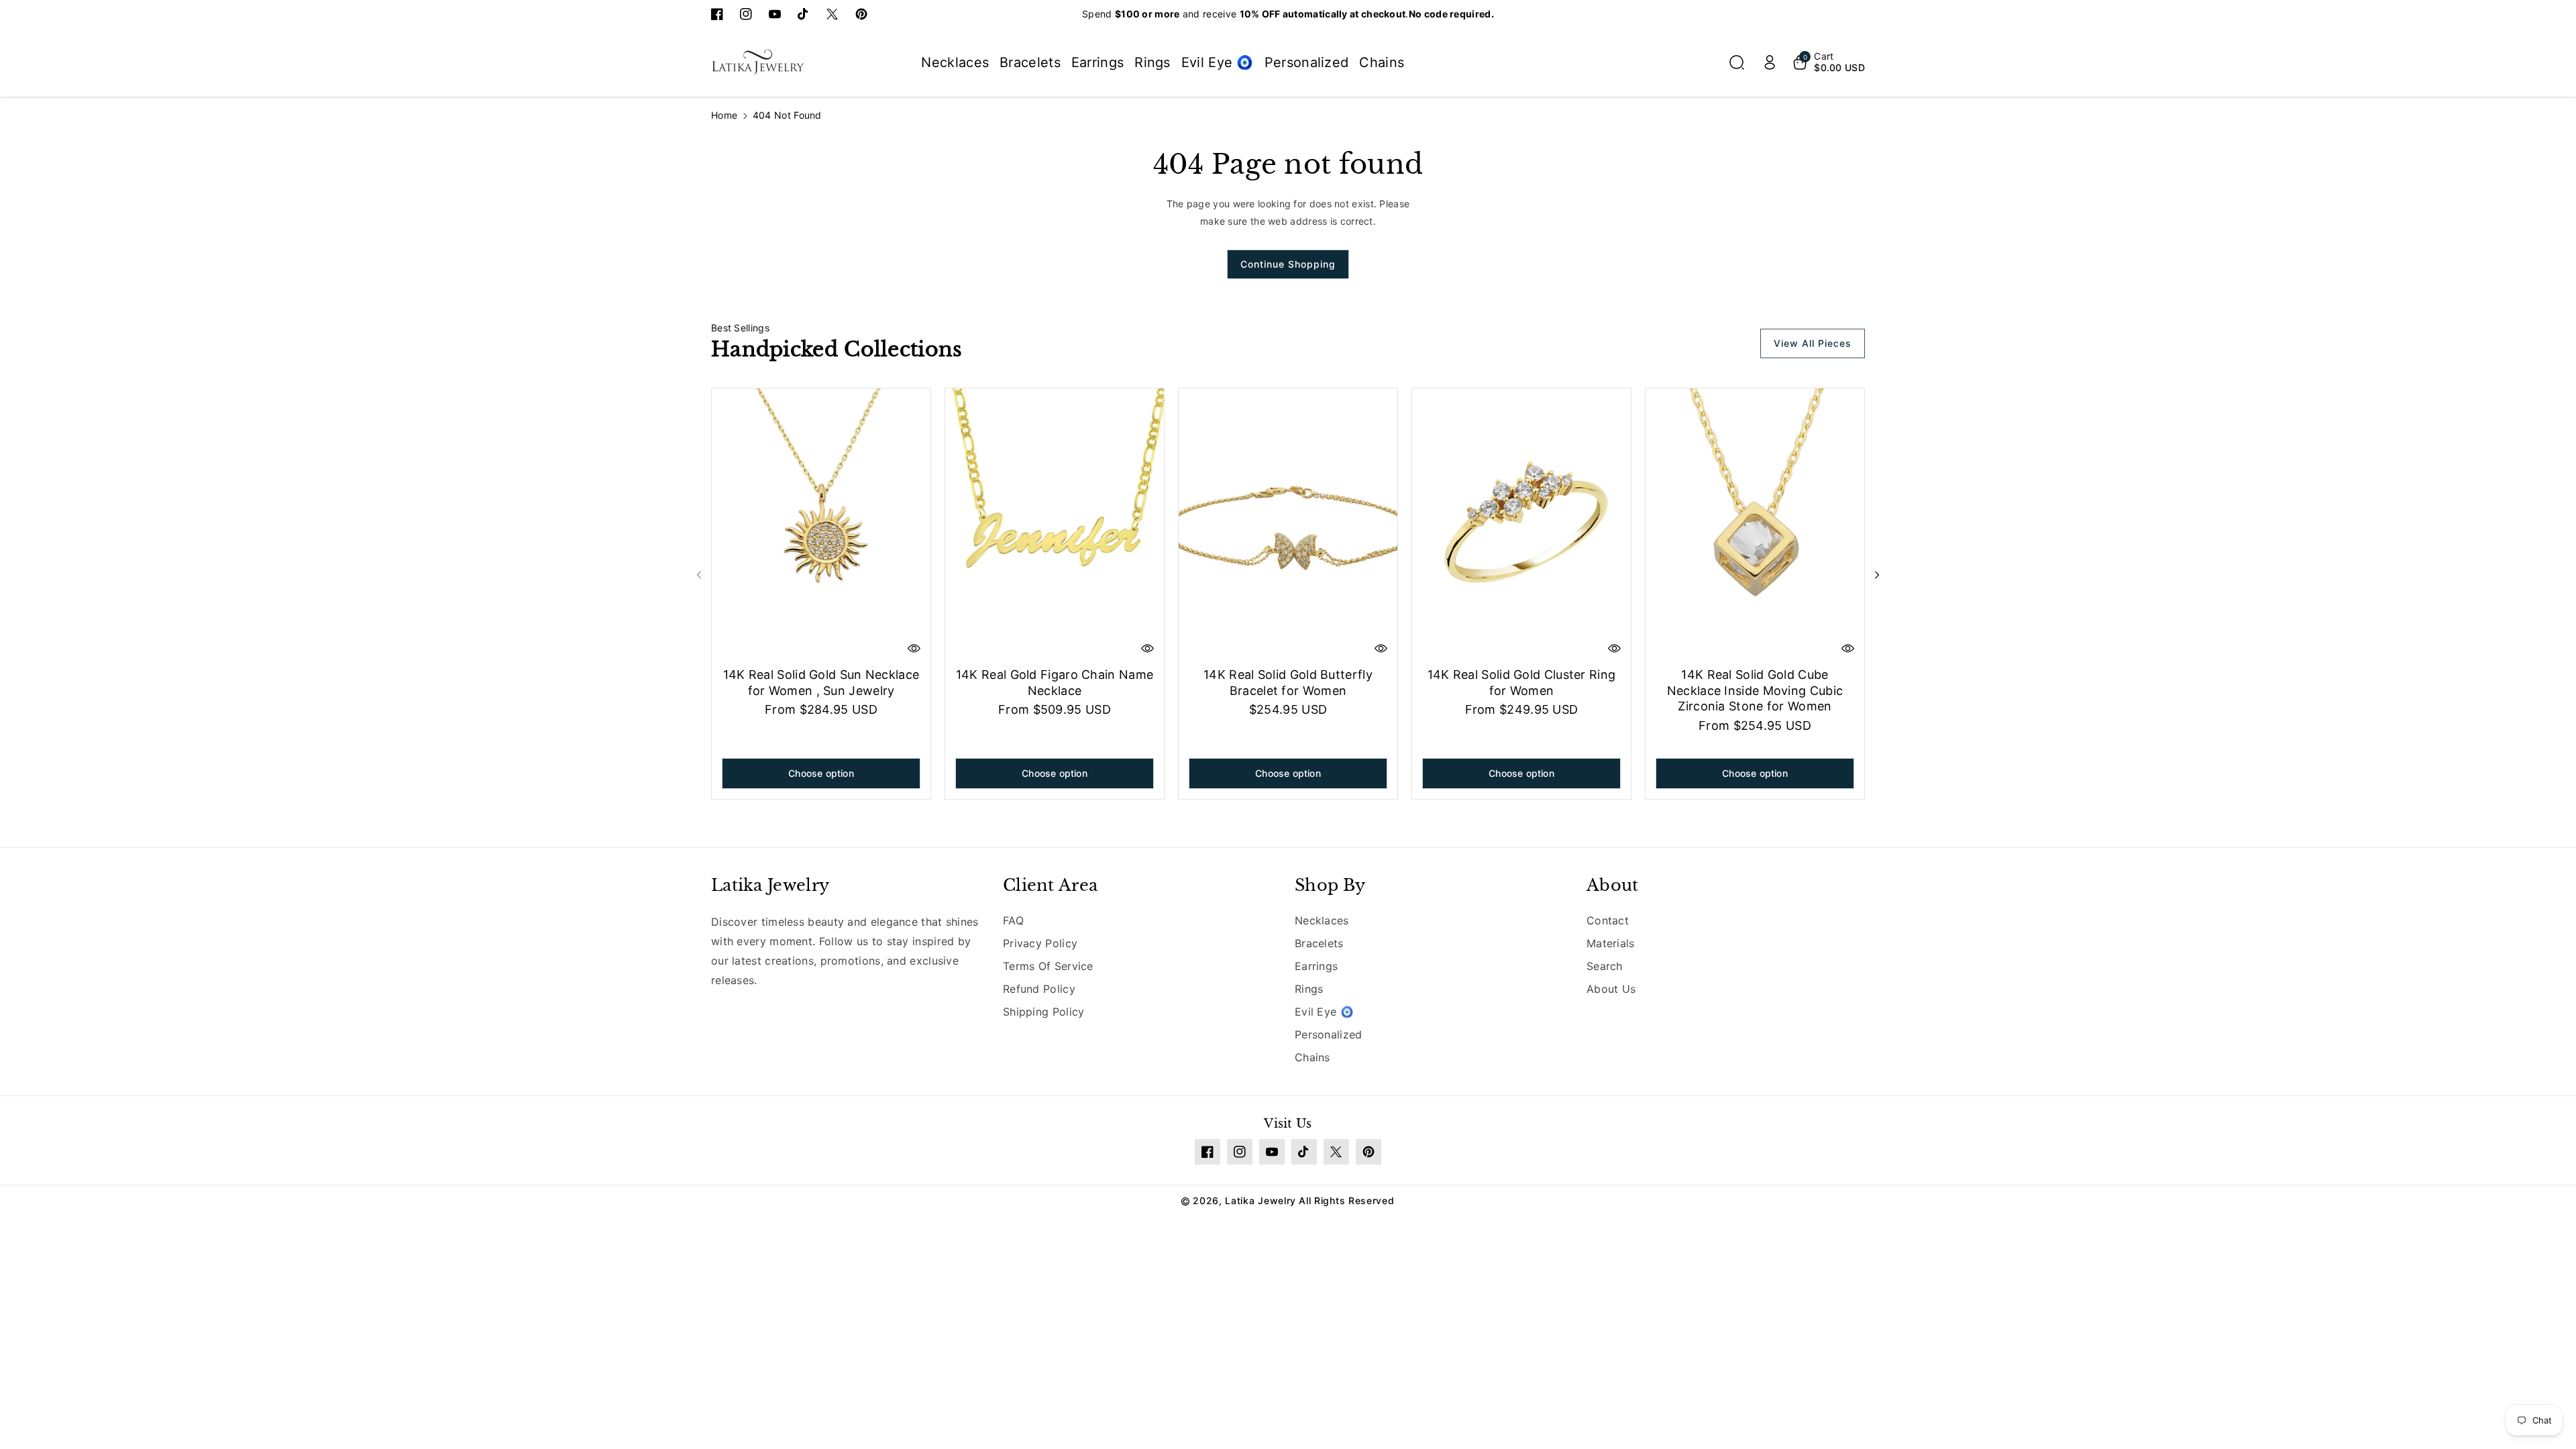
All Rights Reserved (1346, 1200)
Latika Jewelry (770, 885)
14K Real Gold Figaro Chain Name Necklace (1055, 682)
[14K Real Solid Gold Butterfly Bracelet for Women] (1288, 525)
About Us (1611, 989)
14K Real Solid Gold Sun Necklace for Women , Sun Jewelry (821, 682)
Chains (1312, 1057)
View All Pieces (1813, 343)
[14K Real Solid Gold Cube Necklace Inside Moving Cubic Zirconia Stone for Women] (1755, 525)
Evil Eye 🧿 (1324, 1012)
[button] (1737, 62)
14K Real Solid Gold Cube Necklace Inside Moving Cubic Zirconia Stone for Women (1755, 690)
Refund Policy (1039, 989)
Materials (1611, 943)
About (1613, 885)
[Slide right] (1877, 575)
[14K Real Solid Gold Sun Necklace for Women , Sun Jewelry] (821, 525)
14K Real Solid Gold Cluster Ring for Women (1522, 682)
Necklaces (1322, 920)
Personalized (1329, 1034)
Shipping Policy (1044, 1012)
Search (1605, 966)
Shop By (1330, 885)
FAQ (1013, 920)
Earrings (1316, 966)
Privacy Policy (1040, 943)
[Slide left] (699, 575)
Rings (1309, 989)
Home (724, 115)
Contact (1608, 920)
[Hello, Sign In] (1770, 62)
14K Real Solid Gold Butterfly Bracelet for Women (1288, 682)
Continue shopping (1288, 264)
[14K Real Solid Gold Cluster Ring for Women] (1521, 525)
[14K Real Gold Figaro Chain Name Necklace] (1055, 525)
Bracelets (1319, 943)
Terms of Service (1048, 966)
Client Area (1050, 885)
